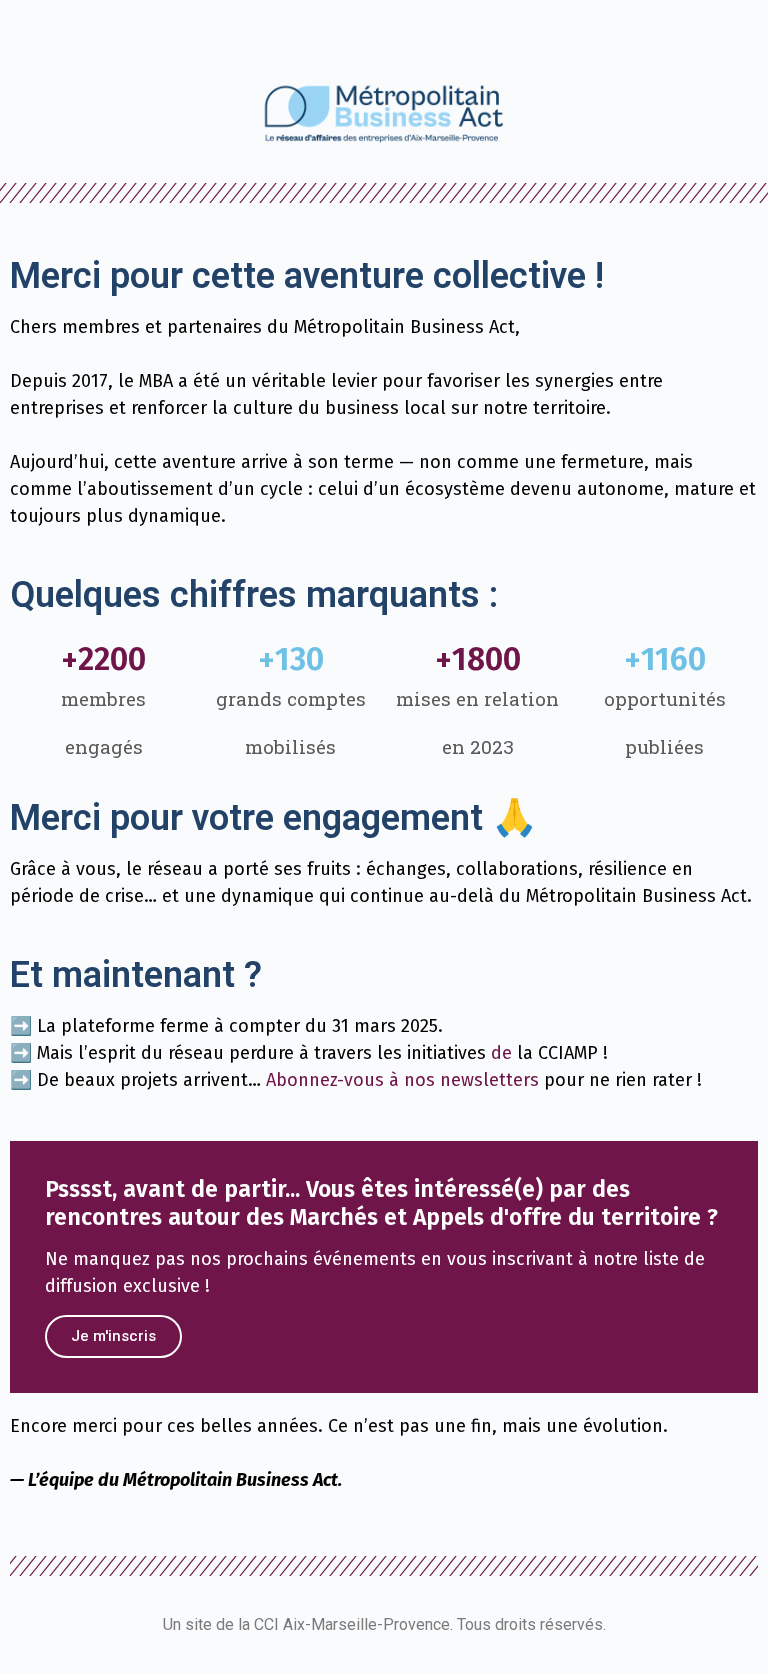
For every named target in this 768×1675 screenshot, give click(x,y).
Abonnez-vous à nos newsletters (402, 1080)
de (501, 1053)
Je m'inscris (113, 1336)
